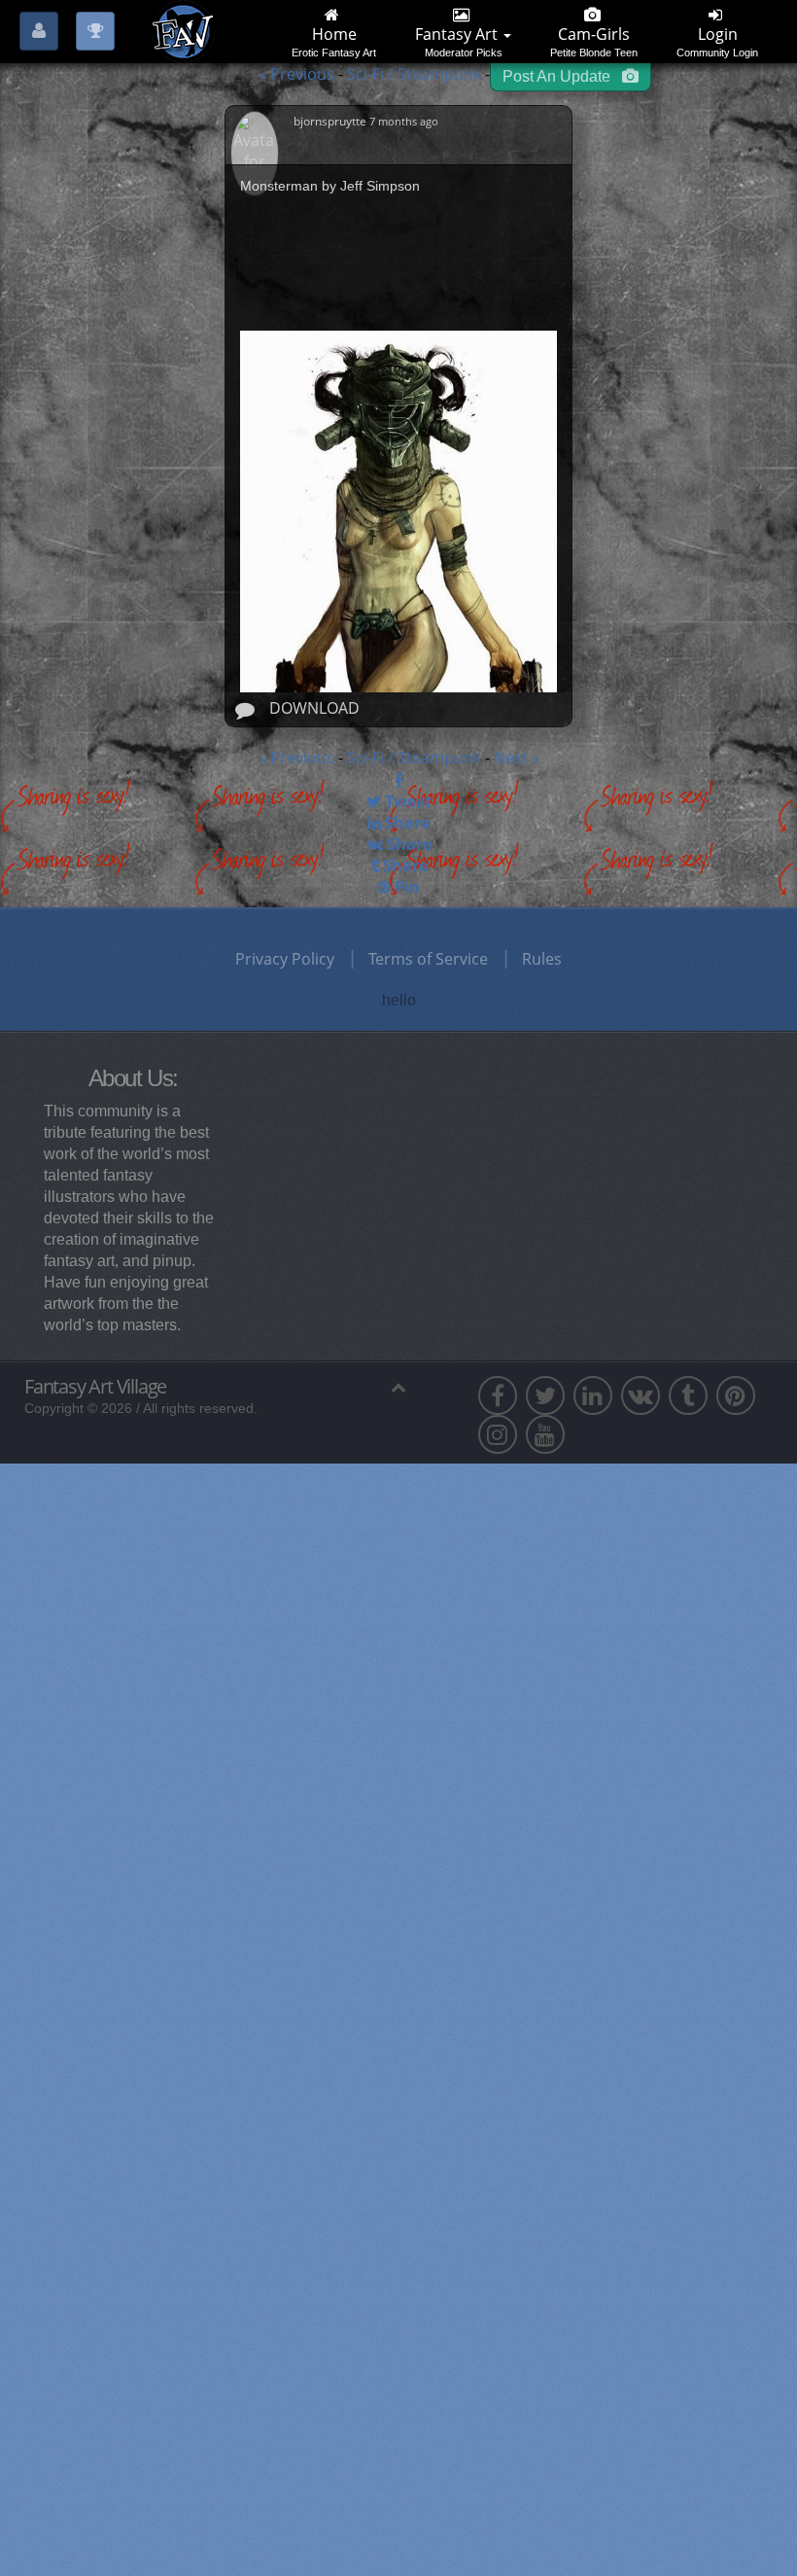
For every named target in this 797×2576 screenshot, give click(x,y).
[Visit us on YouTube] (545, 1434)
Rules (542, 959)
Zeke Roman (141, 1689)
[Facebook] (398, 780)
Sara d (120, 1549)
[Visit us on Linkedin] (593, 1395)
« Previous (296, 74)
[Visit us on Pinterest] (736, 1395)
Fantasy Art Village (95, 1387)
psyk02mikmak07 (159, 1619)
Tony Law (131, 1759)
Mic (111, 1829)
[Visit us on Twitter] (545, 1395)
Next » (517, 758)
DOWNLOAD (314, 708)
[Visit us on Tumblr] (688, 1395)
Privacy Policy (285, 959)
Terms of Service (428, 959)
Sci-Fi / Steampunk (416, 74)
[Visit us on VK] (641, 1395)
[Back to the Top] (398, 1387)
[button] (36, 2509)
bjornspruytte (331, 121)
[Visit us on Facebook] (498, 1395)
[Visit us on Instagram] (498, 1434)
